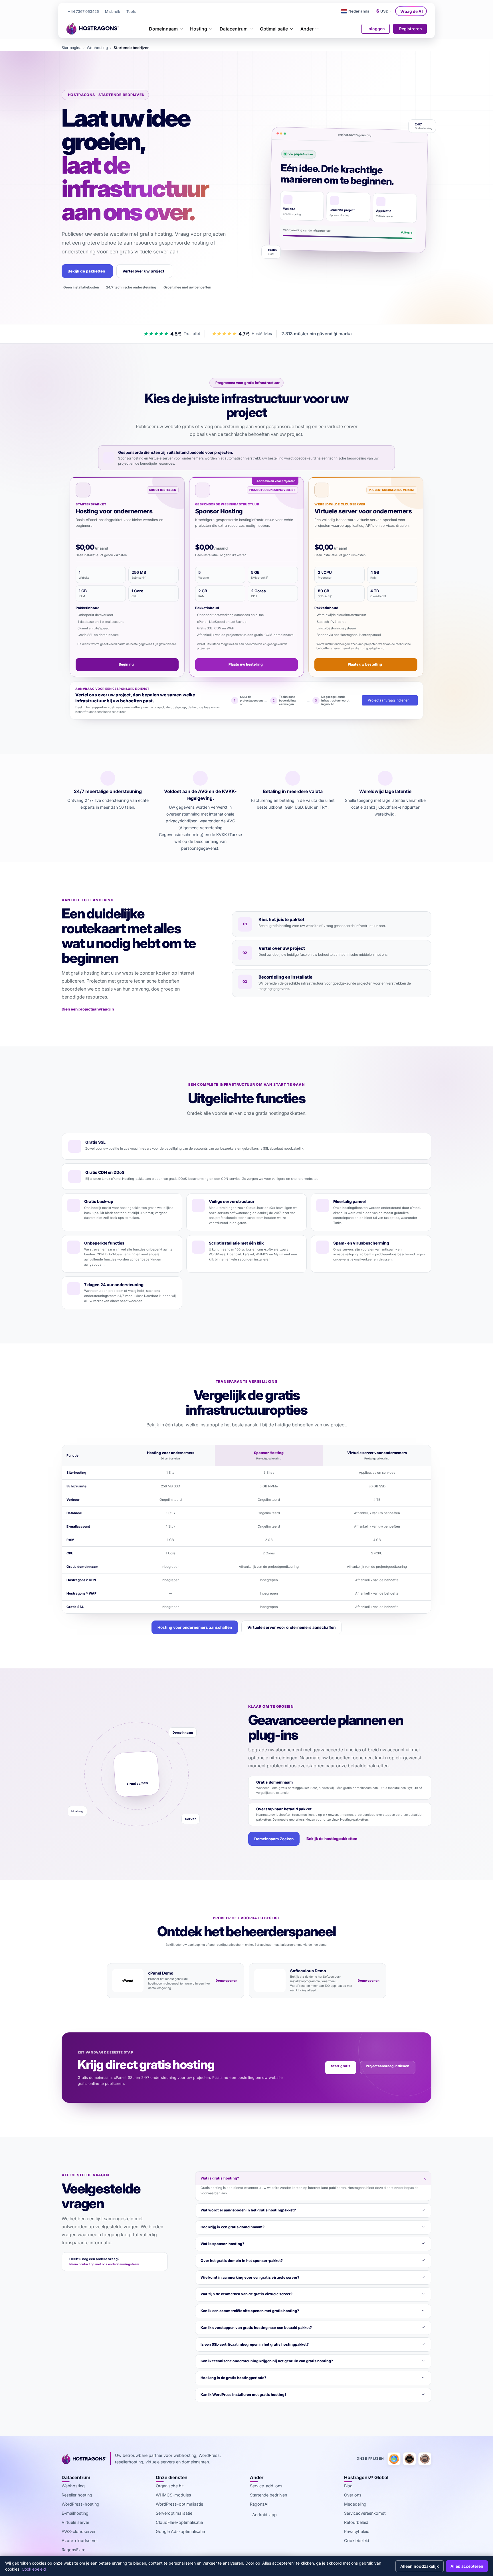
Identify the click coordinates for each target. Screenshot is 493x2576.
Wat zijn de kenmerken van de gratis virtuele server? (246, 2294)
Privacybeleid (357, 2531)
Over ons (353, 2495)
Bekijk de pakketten (86, 271)
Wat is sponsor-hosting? (222, 2244)
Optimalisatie (274, 29)
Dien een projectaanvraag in (88, 1009)
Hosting (199, 29)
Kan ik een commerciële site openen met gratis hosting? (250, 2311)
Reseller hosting (77, 2495)
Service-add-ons (266, 2486)
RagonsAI (259, 2504)
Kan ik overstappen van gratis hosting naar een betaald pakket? (256, 2328)
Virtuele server (75, 2522)
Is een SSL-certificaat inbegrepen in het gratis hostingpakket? (255, 2344)
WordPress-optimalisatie (179, 2504)
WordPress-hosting (80, 2504)
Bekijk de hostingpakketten (332, 1839)
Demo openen (227, 1981)
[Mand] (354, 29)
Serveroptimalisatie (174, 2513)
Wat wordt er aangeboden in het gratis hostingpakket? (248, 2210)
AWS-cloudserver (79, 2531)
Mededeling (355, 2504)
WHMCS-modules (173, 2495)
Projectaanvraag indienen (389, 700)
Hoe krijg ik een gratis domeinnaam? (233, 2227)
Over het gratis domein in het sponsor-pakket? (242, 2261)
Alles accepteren (467, 2566)
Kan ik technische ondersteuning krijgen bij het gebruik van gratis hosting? (267, 2361)
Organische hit (170, 2486)
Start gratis (341, 2066)
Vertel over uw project (143, 271)
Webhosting (97, 48)
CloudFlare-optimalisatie (179, 2522)
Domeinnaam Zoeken (274, 1839)
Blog (348, 2486)
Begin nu (126, 664)
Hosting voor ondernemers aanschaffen (195, 1627)
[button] (131, 12)
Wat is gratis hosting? (220, 2178)
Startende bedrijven (268, 2495)
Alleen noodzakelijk (420, 2566)
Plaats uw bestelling (246, 664)
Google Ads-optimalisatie (180, 2531)
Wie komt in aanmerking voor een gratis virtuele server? (250, 2277)
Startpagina (71, 48)
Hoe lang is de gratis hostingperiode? (233, 2378)
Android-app (264, 2515)
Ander (307, 29)
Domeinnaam (163, 29)
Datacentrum (234, 29)
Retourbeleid (356, 2522)
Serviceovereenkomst (365, 2513)
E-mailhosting (75, 2513)
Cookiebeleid (357, 2541)
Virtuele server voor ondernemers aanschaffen (291, 1627)
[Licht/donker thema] (336, 11)
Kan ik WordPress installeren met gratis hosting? (244, 2395)
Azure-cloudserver (80, 2541)
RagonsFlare (73, 2550)
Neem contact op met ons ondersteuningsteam (104, 2264)
